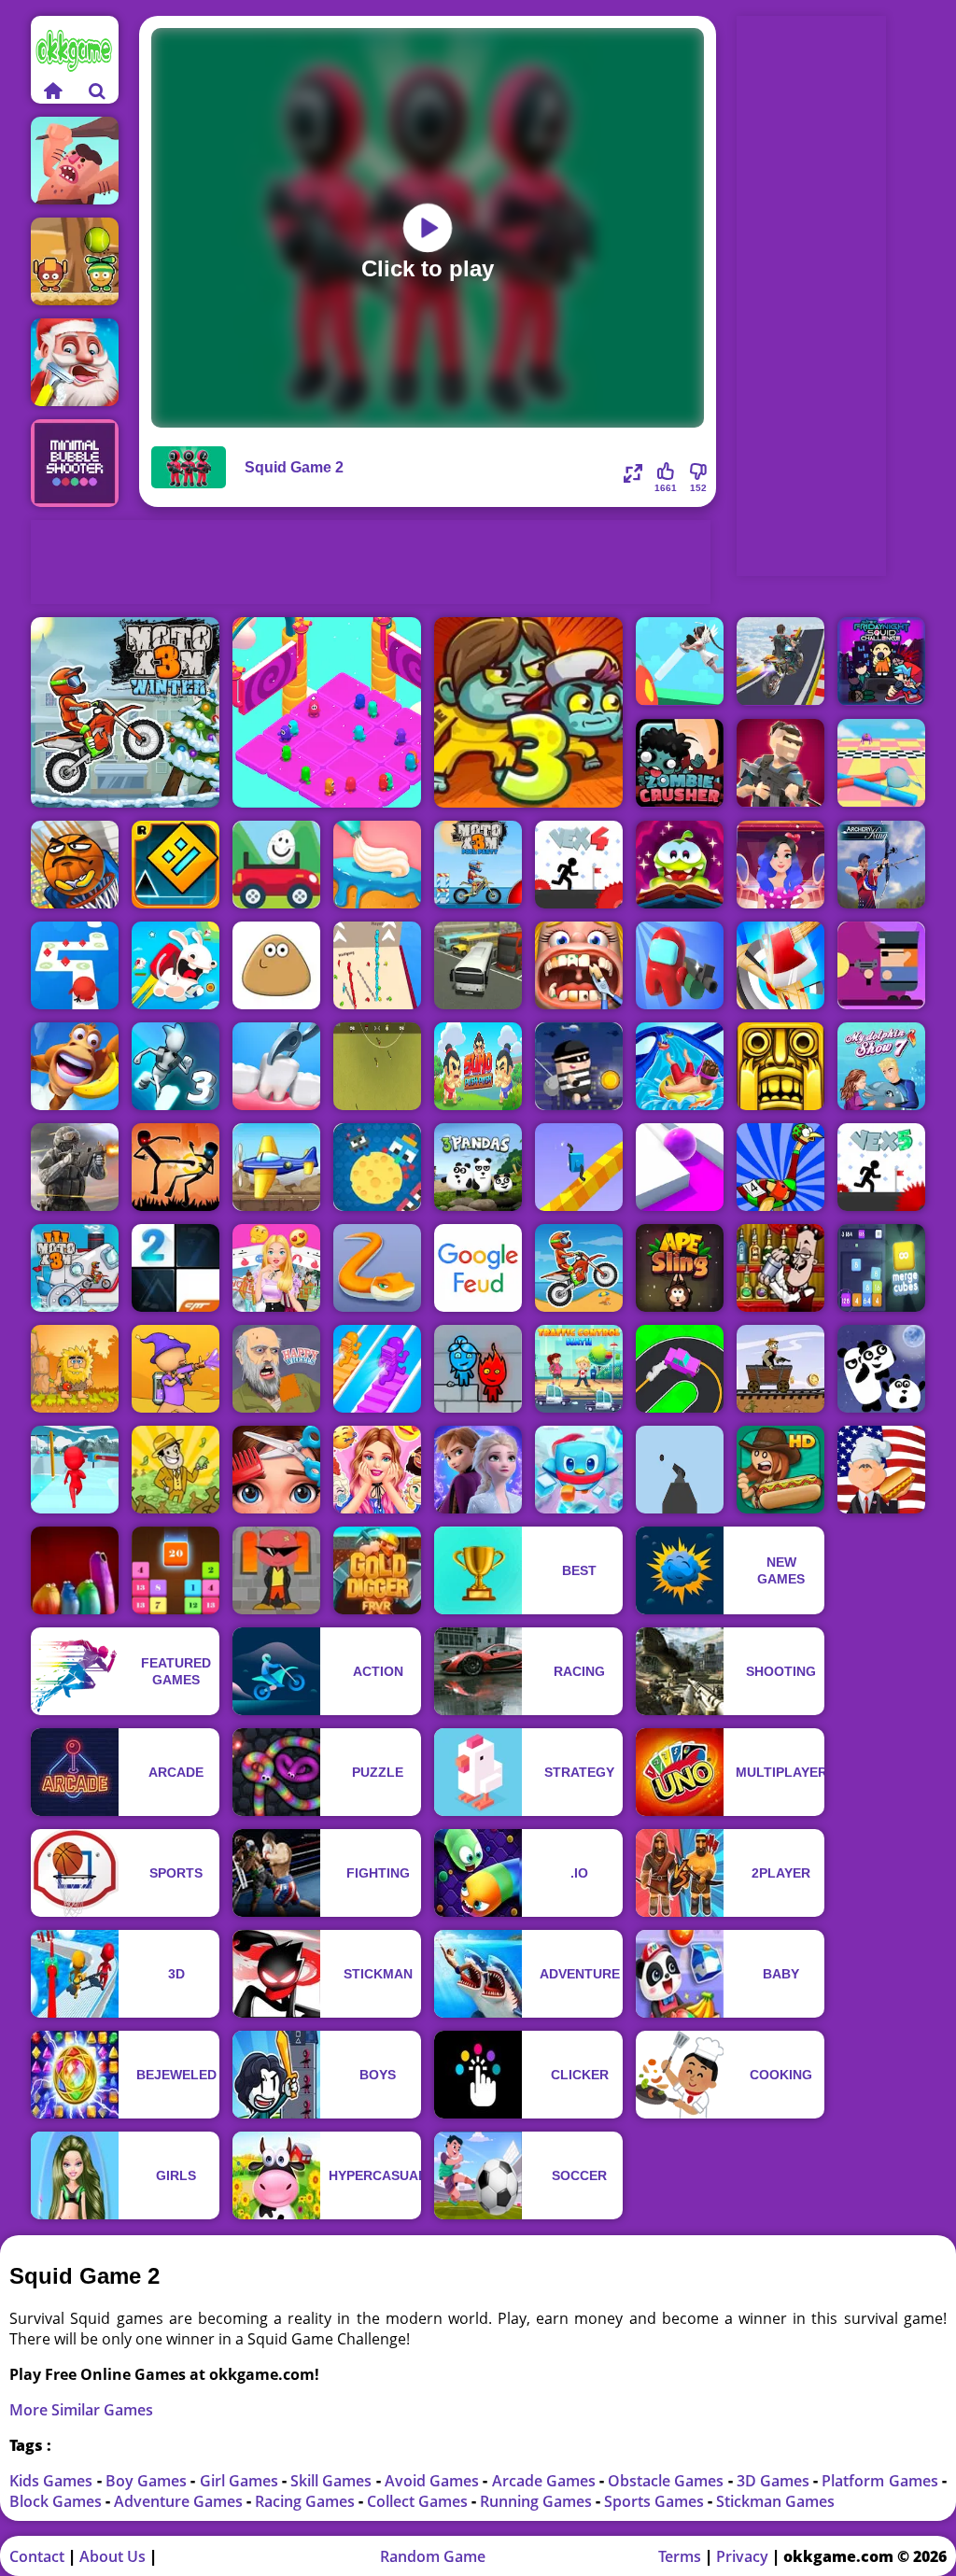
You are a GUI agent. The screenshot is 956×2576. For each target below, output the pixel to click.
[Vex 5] (881, 1167)
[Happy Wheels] (276, 1369)
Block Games (57, 2501)
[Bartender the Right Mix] (780, 1268)
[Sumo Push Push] (478, 1066)
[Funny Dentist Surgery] (579, 965)
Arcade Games (546, 2481)
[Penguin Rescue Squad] (579, 1470)
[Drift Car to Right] (680, 1369)
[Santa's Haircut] (75, 362)
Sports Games (656, 2501)
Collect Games (419, 2501)
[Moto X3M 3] (75, 1268)
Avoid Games (434, 2481)
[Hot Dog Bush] (881, 1470)
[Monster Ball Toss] (75, 261)
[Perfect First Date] (780, 865)
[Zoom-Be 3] (528, 712)
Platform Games (881, 2481)
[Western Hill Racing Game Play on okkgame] (780, 1369)
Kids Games (53, 2481)
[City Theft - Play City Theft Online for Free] (579, 1066)
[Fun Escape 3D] (75, 1470)
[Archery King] (881, 865)
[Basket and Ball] (75, 865)
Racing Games (307, 2501)
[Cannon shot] (680, 1470)
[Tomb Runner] (780, 1066)
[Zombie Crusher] (680, 763)
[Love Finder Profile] (276, 1268)
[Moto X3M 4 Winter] (125, 712)
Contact (37, 2556)
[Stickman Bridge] (377, 965)
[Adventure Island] (75, 1066)
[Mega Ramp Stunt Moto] (780, 662)
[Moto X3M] (579, 1268)
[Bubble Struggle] (276, 1570)
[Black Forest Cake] (377, 865)
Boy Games (148, 2481)
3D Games (775, 2481)
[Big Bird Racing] (780, 1167)
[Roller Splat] (680, 1167)
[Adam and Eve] (75, 1369)
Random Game (433, 2556)
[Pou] (276, 965)
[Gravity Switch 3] (176, 1066)
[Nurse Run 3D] (680, 662)
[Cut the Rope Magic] (680, 865)
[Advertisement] (371, 562)
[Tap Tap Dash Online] (75, 965)
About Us (112, 2556)
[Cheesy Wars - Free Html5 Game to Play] (377, 1167)
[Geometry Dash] (176, 865)
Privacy (742, 2556)
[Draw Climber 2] (579, 1167)
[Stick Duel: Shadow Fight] (176, 1167)
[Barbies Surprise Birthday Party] (377, 1470)
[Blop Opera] (75, 1570)
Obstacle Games (668, 2481)
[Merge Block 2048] (881, 1268)
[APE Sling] (680, 1268)
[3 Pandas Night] (881, 1369)
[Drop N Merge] (176, 1570)
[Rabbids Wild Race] (176, 965)
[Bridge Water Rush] (377, 1369)
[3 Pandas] (478, 1167)
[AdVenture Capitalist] (176, 1470)
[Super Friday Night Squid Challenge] (881, 662)
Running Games (538, 2501)
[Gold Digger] (377, 1570)
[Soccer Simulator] (377, 1066)
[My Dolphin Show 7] (881, 1066)
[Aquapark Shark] (680, 1066)
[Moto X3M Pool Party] (478, 865)
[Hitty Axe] (780, 965)
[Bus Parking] (478, 965)
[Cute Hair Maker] (276, 1470)
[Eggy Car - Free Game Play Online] (276, 865)
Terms (680, 2556)
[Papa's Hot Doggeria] (780, 1470)
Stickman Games (775, 2501)
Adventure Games (180, 2501)
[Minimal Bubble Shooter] (75, 463)
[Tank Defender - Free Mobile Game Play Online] (276, 1167)
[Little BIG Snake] (377, 1268)
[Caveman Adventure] (75, 161)
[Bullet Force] (75, 1167)
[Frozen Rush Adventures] (478, 1470)
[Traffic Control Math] (579, 1369)
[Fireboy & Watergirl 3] (478, 1369)
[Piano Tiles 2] (176, 1268)
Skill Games (333, 2481)
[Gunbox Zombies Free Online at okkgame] (881, 965)
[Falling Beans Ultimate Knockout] (881, 763)
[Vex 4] (579, 865)
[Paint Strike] (176, 1369)
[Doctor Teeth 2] (276, 1066)
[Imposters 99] (680, 965)
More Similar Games (81, 2410)
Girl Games (241, 2481)
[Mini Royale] (780, 763)
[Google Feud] (478, 1268)
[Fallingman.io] (327, 712)
